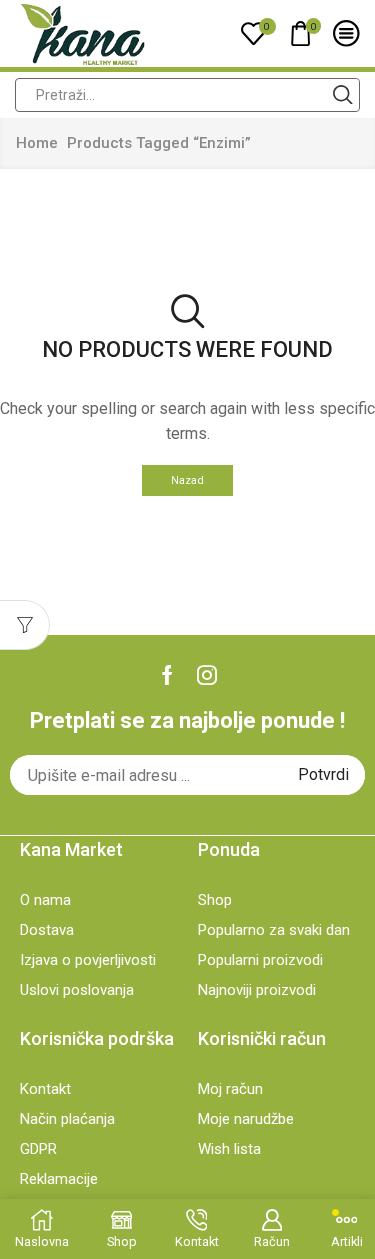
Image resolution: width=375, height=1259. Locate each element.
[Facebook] (167, 675)
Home (37, 143)
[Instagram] (207, 675)
